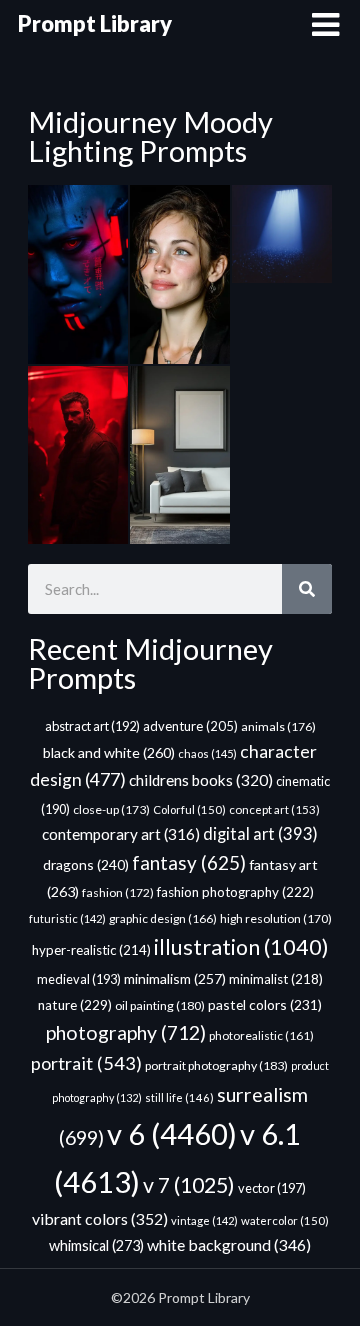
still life (179, 1097)
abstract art (92, 726)
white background (229, 1244)
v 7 (189, 1185)
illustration (241, 947)
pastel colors (265, 1004)
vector (272, 1188)
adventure (190, 726)
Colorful (189, 809)
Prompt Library (95, 23)
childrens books (201, 780)
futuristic (67, 918)
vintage (204, 1220)
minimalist (276, 979)
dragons (86, 864)
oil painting (160, 1005)
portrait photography (216, 1065)
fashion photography (235, 892)
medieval (79, 979)
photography (126, 1032)
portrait (86, 1063)
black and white (109, 752)
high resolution (276, 918)
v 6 (172, 1133)
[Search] (307, 589)
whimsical (96, 1245)
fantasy (189, 862)
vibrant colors (100, 1218)
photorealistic (261, 1035)
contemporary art (121, 834)
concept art (274, 809)
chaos (207, 753)
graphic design (163, 918)
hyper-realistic (91, 950)
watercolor (285, 1220)
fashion (118, 892)
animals (278, 726)
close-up (111, 809)
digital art (260, 834)
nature (75, 1005)
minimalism (175, 978)
